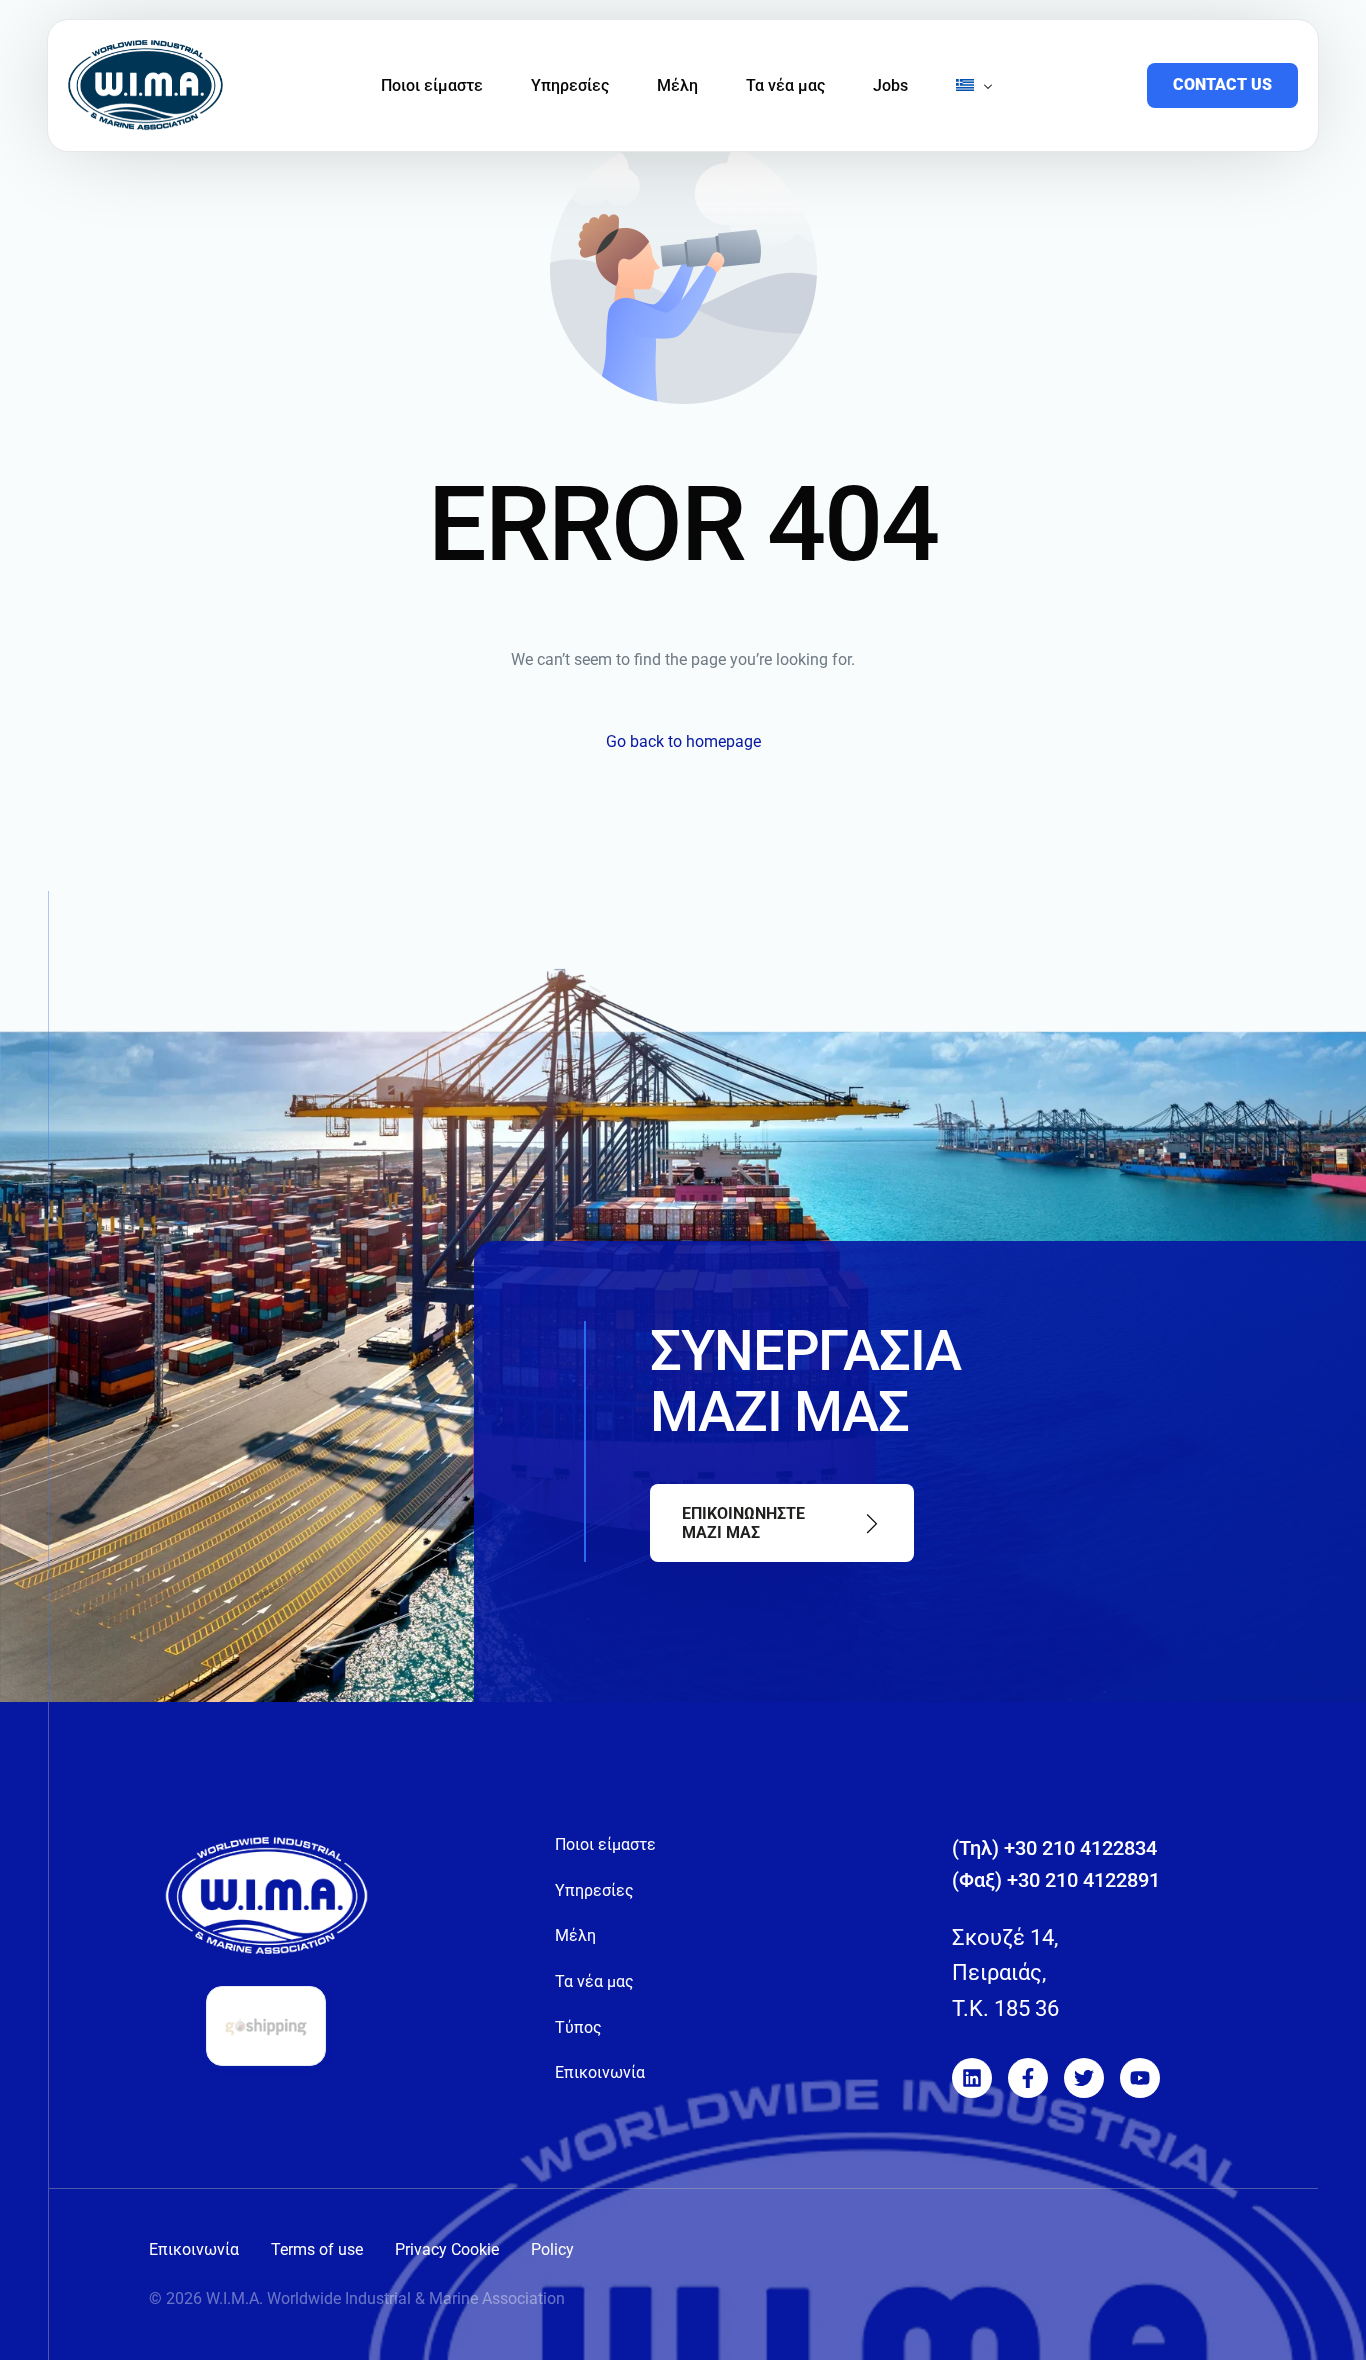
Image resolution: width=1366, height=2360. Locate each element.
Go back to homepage (683, 741)
